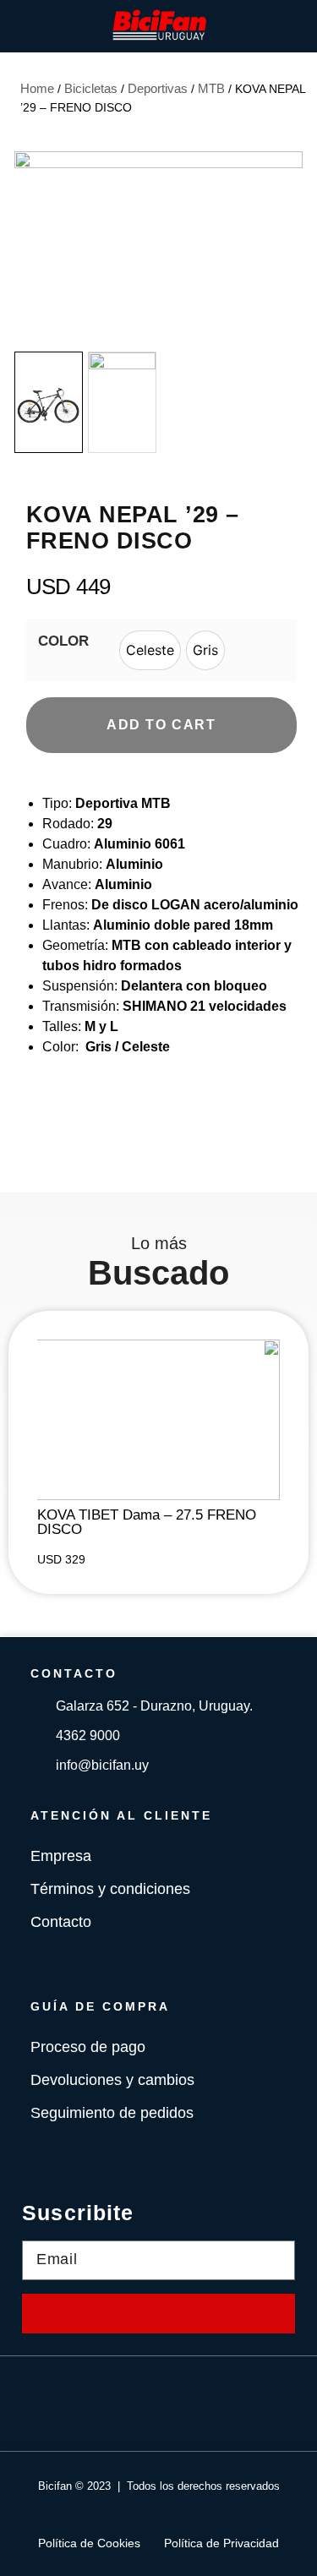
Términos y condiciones (110, 1889)
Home (37, 88)
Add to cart (161, 725)
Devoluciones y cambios (112, 2080)
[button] (287, 248)
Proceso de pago (88, 2047)
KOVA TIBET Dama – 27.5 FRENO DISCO (147, 1522)
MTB (211, 88)
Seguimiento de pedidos (112, 2113)
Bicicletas (91, 88)
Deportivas (158, 88)
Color (63, 641)
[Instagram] (184, 2404)
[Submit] (158, 2314)
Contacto (61, 1922)
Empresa (61, 1856)
